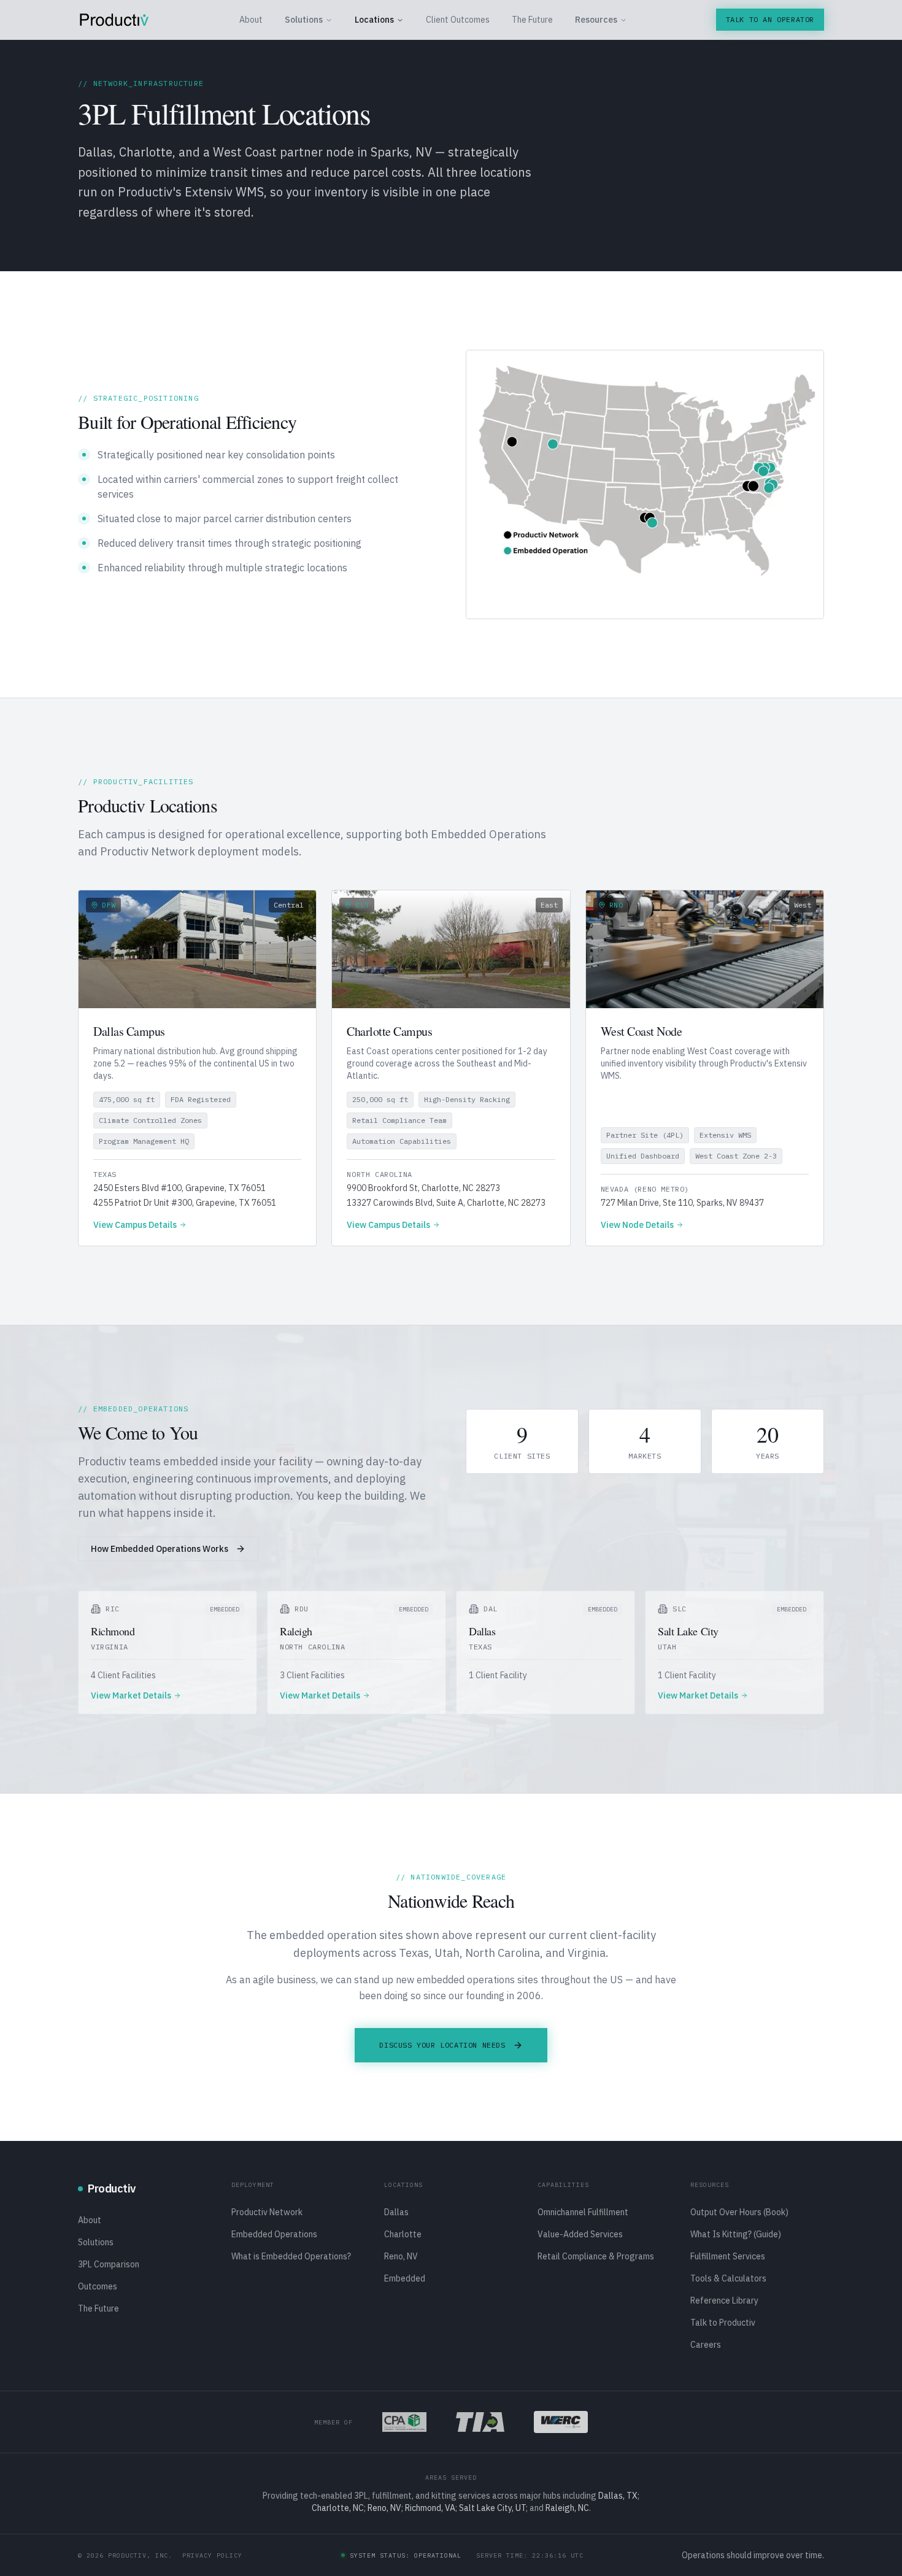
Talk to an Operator (770, 19)
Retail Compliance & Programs (596, 2256)
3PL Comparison (109, 2264)
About (251, 20)
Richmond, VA (430, 2508)
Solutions (304, 20)
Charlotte (403, 2234)
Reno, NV (401, 2256)
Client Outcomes (458, 20)
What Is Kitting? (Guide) (736, 2234)
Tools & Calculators (728, 2278)
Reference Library (724, 2300)
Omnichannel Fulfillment (583, 2212)
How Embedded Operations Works (160, 1549)
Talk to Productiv (723, 2323)
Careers (706, 2345)
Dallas (396, 2212)
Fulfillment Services (728, 2256)
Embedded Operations (274, 2234)
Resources (596, 20)
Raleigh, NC (567, 2508)
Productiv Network (267, 2212)
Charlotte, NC (338, 2508)
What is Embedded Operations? (291, 2256)
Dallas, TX (618, 2496)
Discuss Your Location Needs (442, 2045)
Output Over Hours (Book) (739, 2212)
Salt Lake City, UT (492, 2508)
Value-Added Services (580, 2234)
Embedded (405, 2278)
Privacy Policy (212, 2555)
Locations (374, 20)
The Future (532, 20)
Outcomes (98, 2286)
